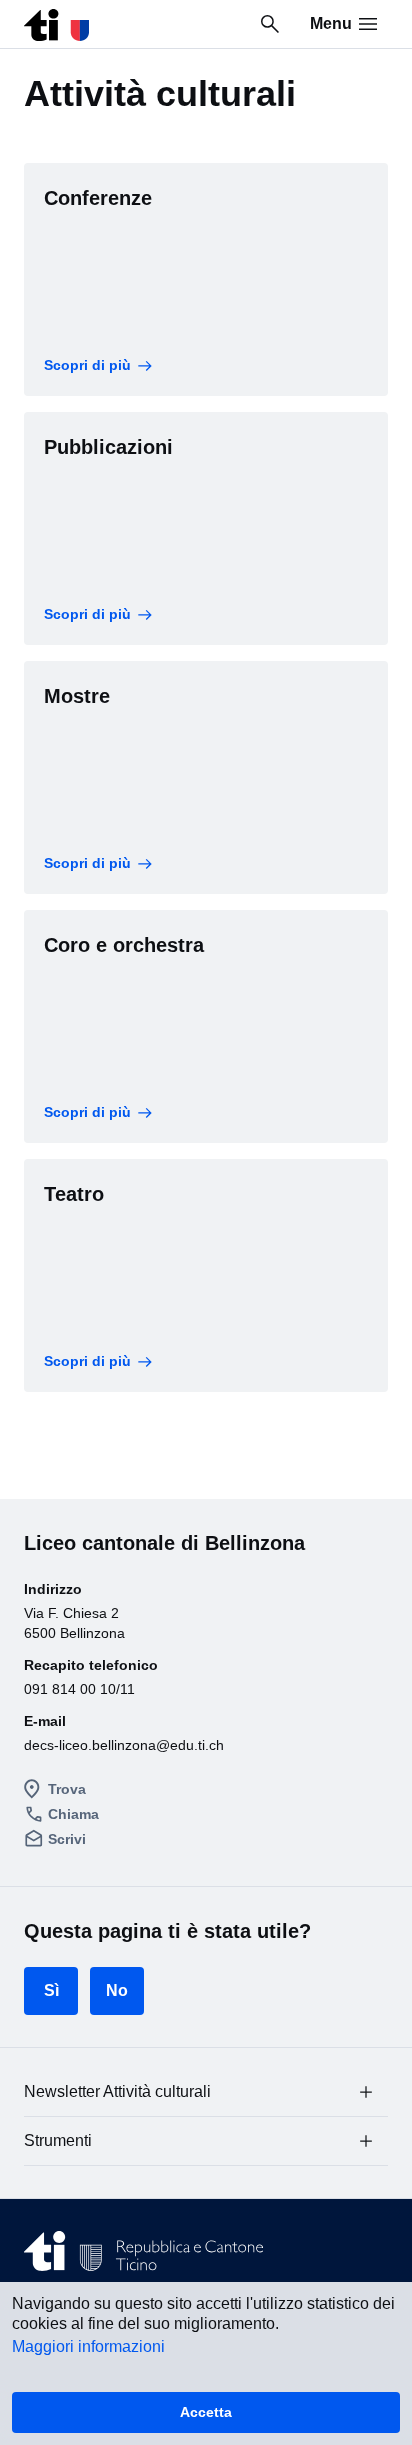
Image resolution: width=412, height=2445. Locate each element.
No (117, 1990)
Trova (67, 1789)
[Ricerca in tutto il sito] (270, 24)
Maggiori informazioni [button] (88, 2346)
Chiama (73, 1814)
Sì (51, 1990)
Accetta (206, 2412)
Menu (331, 23)
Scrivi (67, 1839)
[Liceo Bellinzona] (56, 19)
